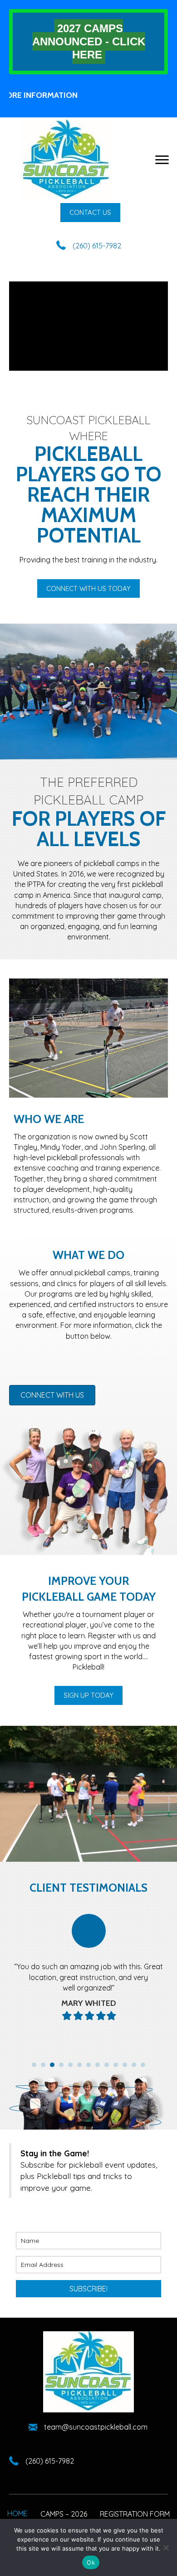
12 (134, 2065)
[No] (166, 2547)
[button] (90, 213)
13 (143, 2065)
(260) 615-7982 (97, 246)
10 (116, 2065)
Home (17, 2513)
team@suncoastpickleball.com (96, 2427)
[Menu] (162, 160)
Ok (91, 2562)
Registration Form (135, 2514)
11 (125, 2065)
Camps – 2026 (64, 2514)
